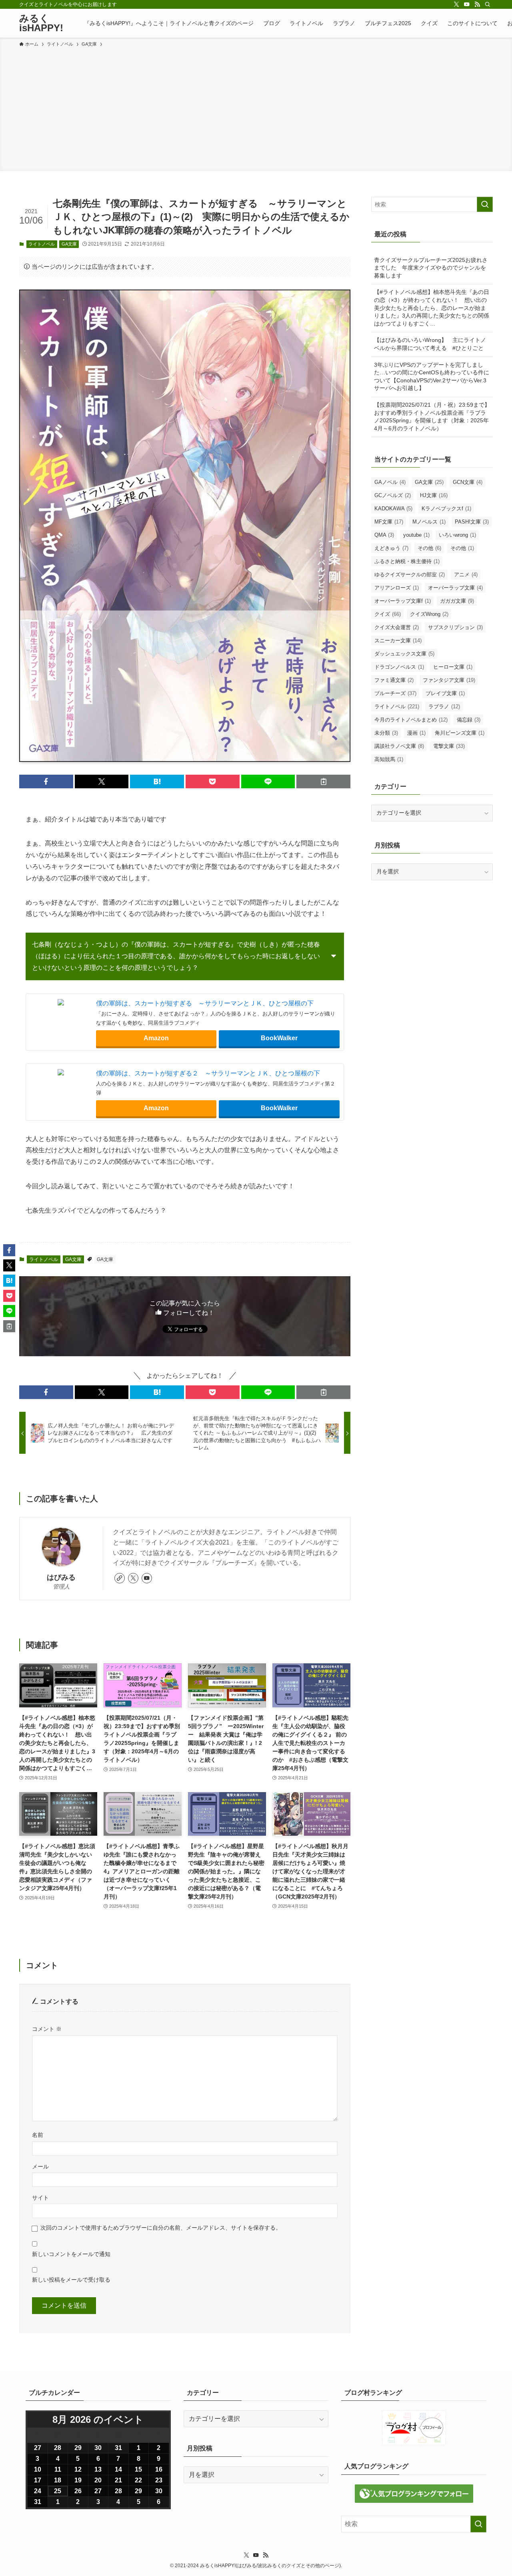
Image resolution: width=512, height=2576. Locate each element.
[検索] (488, 4)
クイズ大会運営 (397, 627)
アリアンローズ (397, 588)
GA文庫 (69, 244)
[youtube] (467, 4)
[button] (46, 781)
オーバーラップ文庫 (455, 588)
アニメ (466, 575)
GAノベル (390, 482)
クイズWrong (429, 614)
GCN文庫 (468, 482)
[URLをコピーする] (323, 781)
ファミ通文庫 (394, 680)
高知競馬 (389, 759)
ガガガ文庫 (457, 601)
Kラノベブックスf (446, 509)
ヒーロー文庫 (453, 667)
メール (40, 2166)
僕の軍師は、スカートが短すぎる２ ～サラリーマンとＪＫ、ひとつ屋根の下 (208, 1073)
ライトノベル (42, 244)
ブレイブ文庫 (445, 693)
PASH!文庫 (472, 522)
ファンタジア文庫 (449, 680)
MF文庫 (389, 522)
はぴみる (61, 1577)
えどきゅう (391, 548)
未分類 (386, 733)
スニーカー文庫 (398, 641)
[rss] (477, 4)
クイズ (388, 614)
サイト (40, 2198)
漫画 (416, 733)
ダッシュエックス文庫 (404, 654)
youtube (416, 535)
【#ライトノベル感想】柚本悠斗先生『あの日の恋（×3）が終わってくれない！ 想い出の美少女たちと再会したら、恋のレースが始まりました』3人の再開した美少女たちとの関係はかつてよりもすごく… (432, 308)
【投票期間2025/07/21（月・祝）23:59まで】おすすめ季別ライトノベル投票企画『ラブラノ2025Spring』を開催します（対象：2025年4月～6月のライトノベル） (432, 417)
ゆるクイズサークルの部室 (410, 575)
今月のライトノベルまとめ (411, 720)
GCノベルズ (393, 495)
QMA (384, 535)
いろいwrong (457, 535)
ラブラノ (444, 706)
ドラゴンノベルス (399, 667)
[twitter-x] (456, 4)
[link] (120, 1578)
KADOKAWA (393, 509)
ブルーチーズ (395, 693)
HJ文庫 (434, 495)
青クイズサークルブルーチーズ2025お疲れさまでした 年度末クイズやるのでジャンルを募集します (431, 268)
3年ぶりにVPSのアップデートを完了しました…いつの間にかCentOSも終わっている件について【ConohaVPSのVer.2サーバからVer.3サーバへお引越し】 (432, 377)
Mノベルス (429, 522)
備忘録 (469, 720)
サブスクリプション (455, 627)
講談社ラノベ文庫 (399, 746)
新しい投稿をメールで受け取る (71, 2280)
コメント (47, 2029)
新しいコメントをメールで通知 (71, 2254)
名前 (38, 2135)
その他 (429, 548)
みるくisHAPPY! (41, 23)
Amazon (156, 1038)
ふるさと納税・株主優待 (407, 561)
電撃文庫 (449, 746)
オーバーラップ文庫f (403, 601)
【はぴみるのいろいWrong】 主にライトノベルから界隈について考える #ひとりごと (430, 344)
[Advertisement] (256, 108)
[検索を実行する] (485, 204)
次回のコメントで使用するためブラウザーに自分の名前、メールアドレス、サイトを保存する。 (161, 2228)
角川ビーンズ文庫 (460, 733)
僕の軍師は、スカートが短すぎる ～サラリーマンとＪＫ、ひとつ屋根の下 (205, 1003)
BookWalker (279, 1038)
